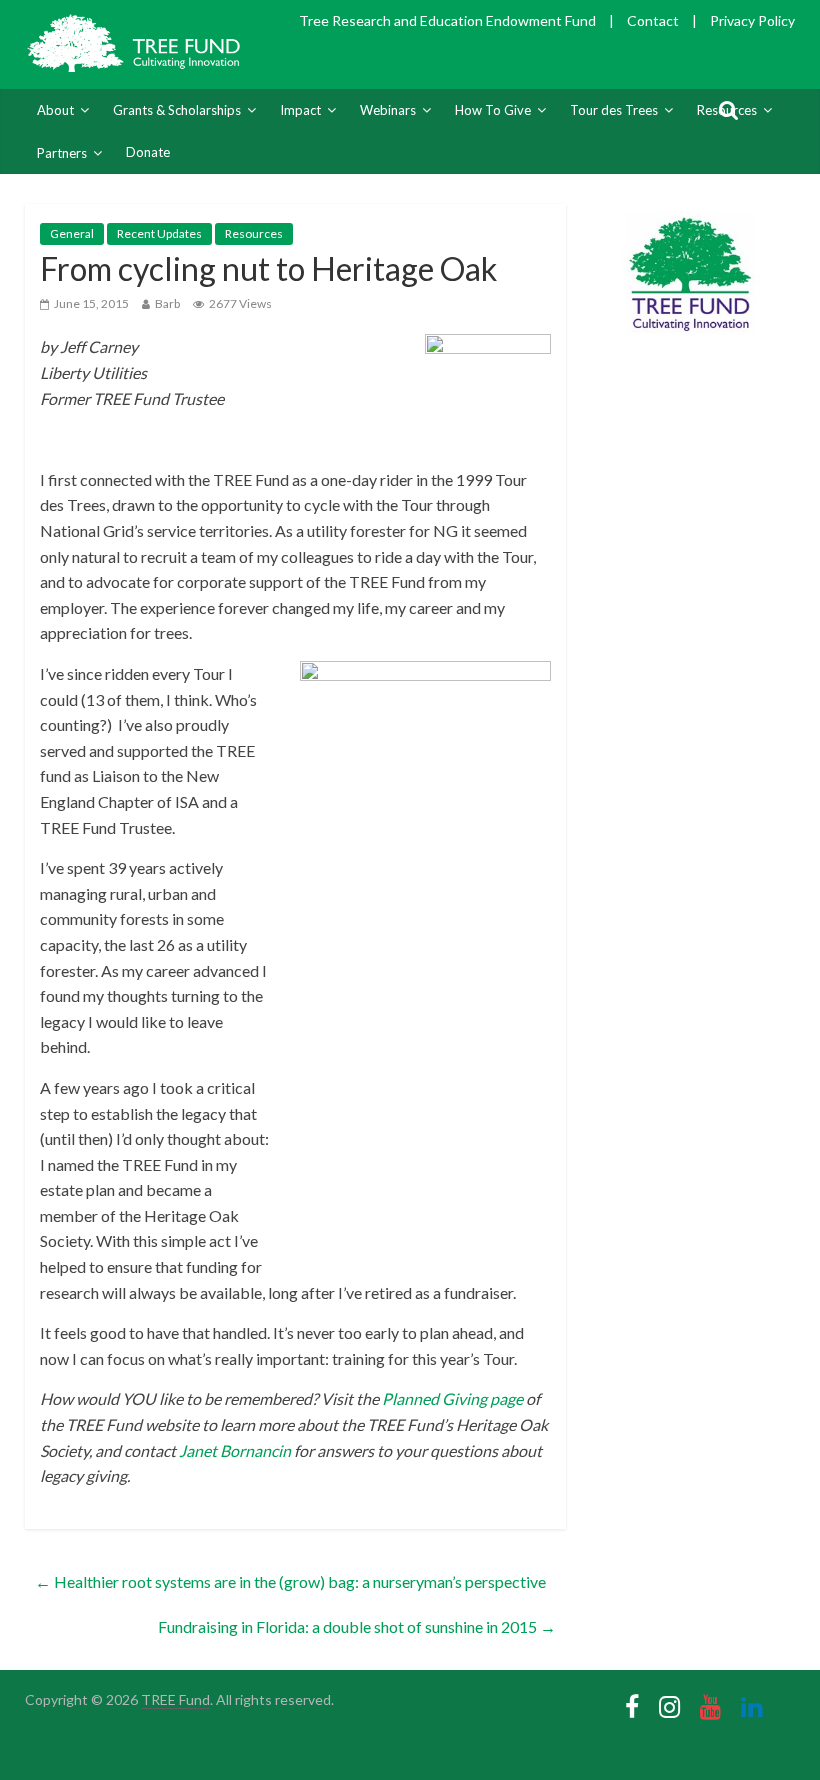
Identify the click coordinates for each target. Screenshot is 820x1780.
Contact (653, 20)
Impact (300, 110)
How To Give (493, 110)
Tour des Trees (614, 110)
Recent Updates (159, 233)
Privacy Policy (752, 20)
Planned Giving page (452, 1398)
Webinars (388, 110)
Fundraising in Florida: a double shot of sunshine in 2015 (357, 1626)
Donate (148, 152)
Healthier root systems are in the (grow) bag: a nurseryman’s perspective (290, 1581)
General (72, 233)
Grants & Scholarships (177, 110)
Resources (254, 233)
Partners (62, 153)
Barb (167, 303)
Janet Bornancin (235, 1450)
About (55, 110)
